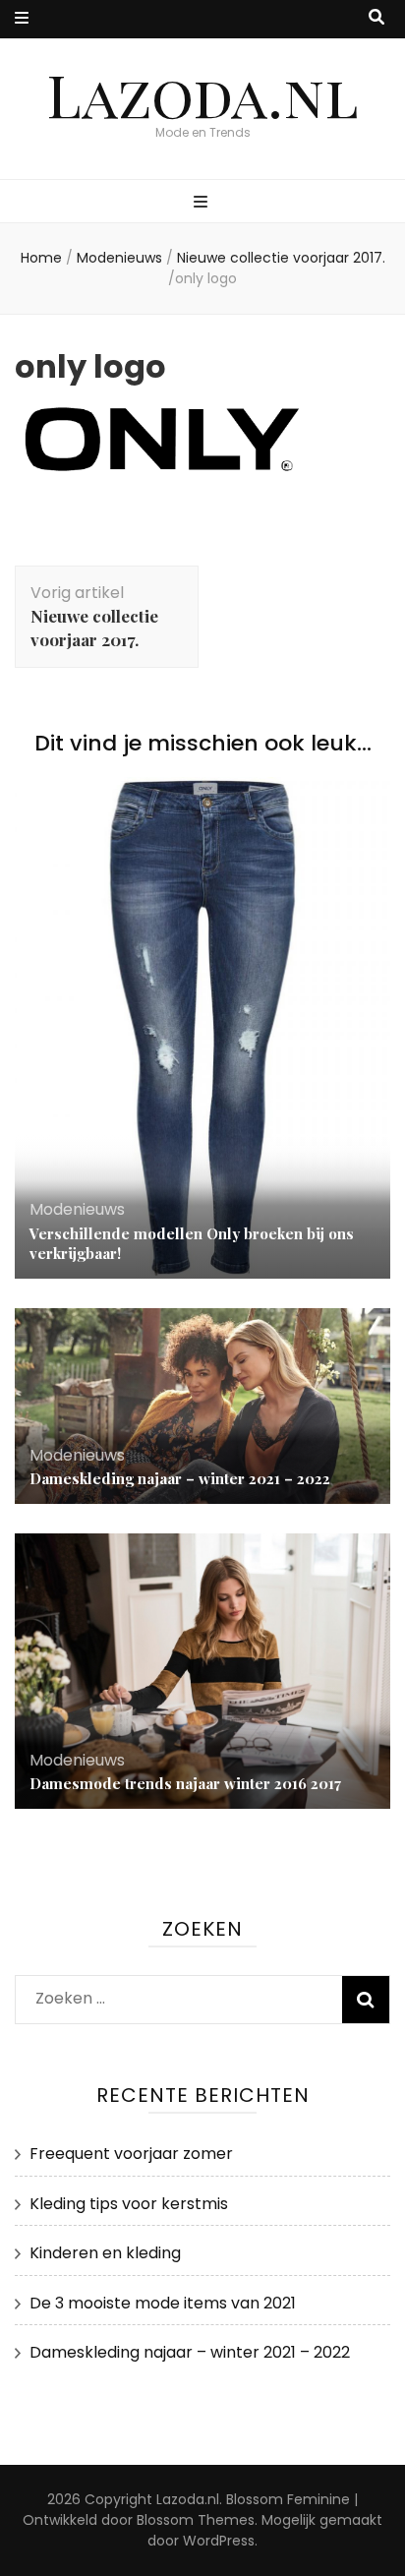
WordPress (219, 2541)
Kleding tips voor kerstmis (129, 2204)
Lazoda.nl (202, 93)
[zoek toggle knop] (376, 18)
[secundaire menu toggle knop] (22, 19)
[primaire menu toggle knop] (203, 203)
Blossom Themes (196, 2520)
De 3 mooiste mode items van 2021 (163, 2303)
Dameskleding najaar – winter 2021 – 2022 (180, 1478)
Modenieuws (119, 258)
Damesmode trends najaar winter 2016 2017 (185, 1783)
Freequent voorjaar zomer (131, 2154)
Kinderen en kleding (105, 2253)
